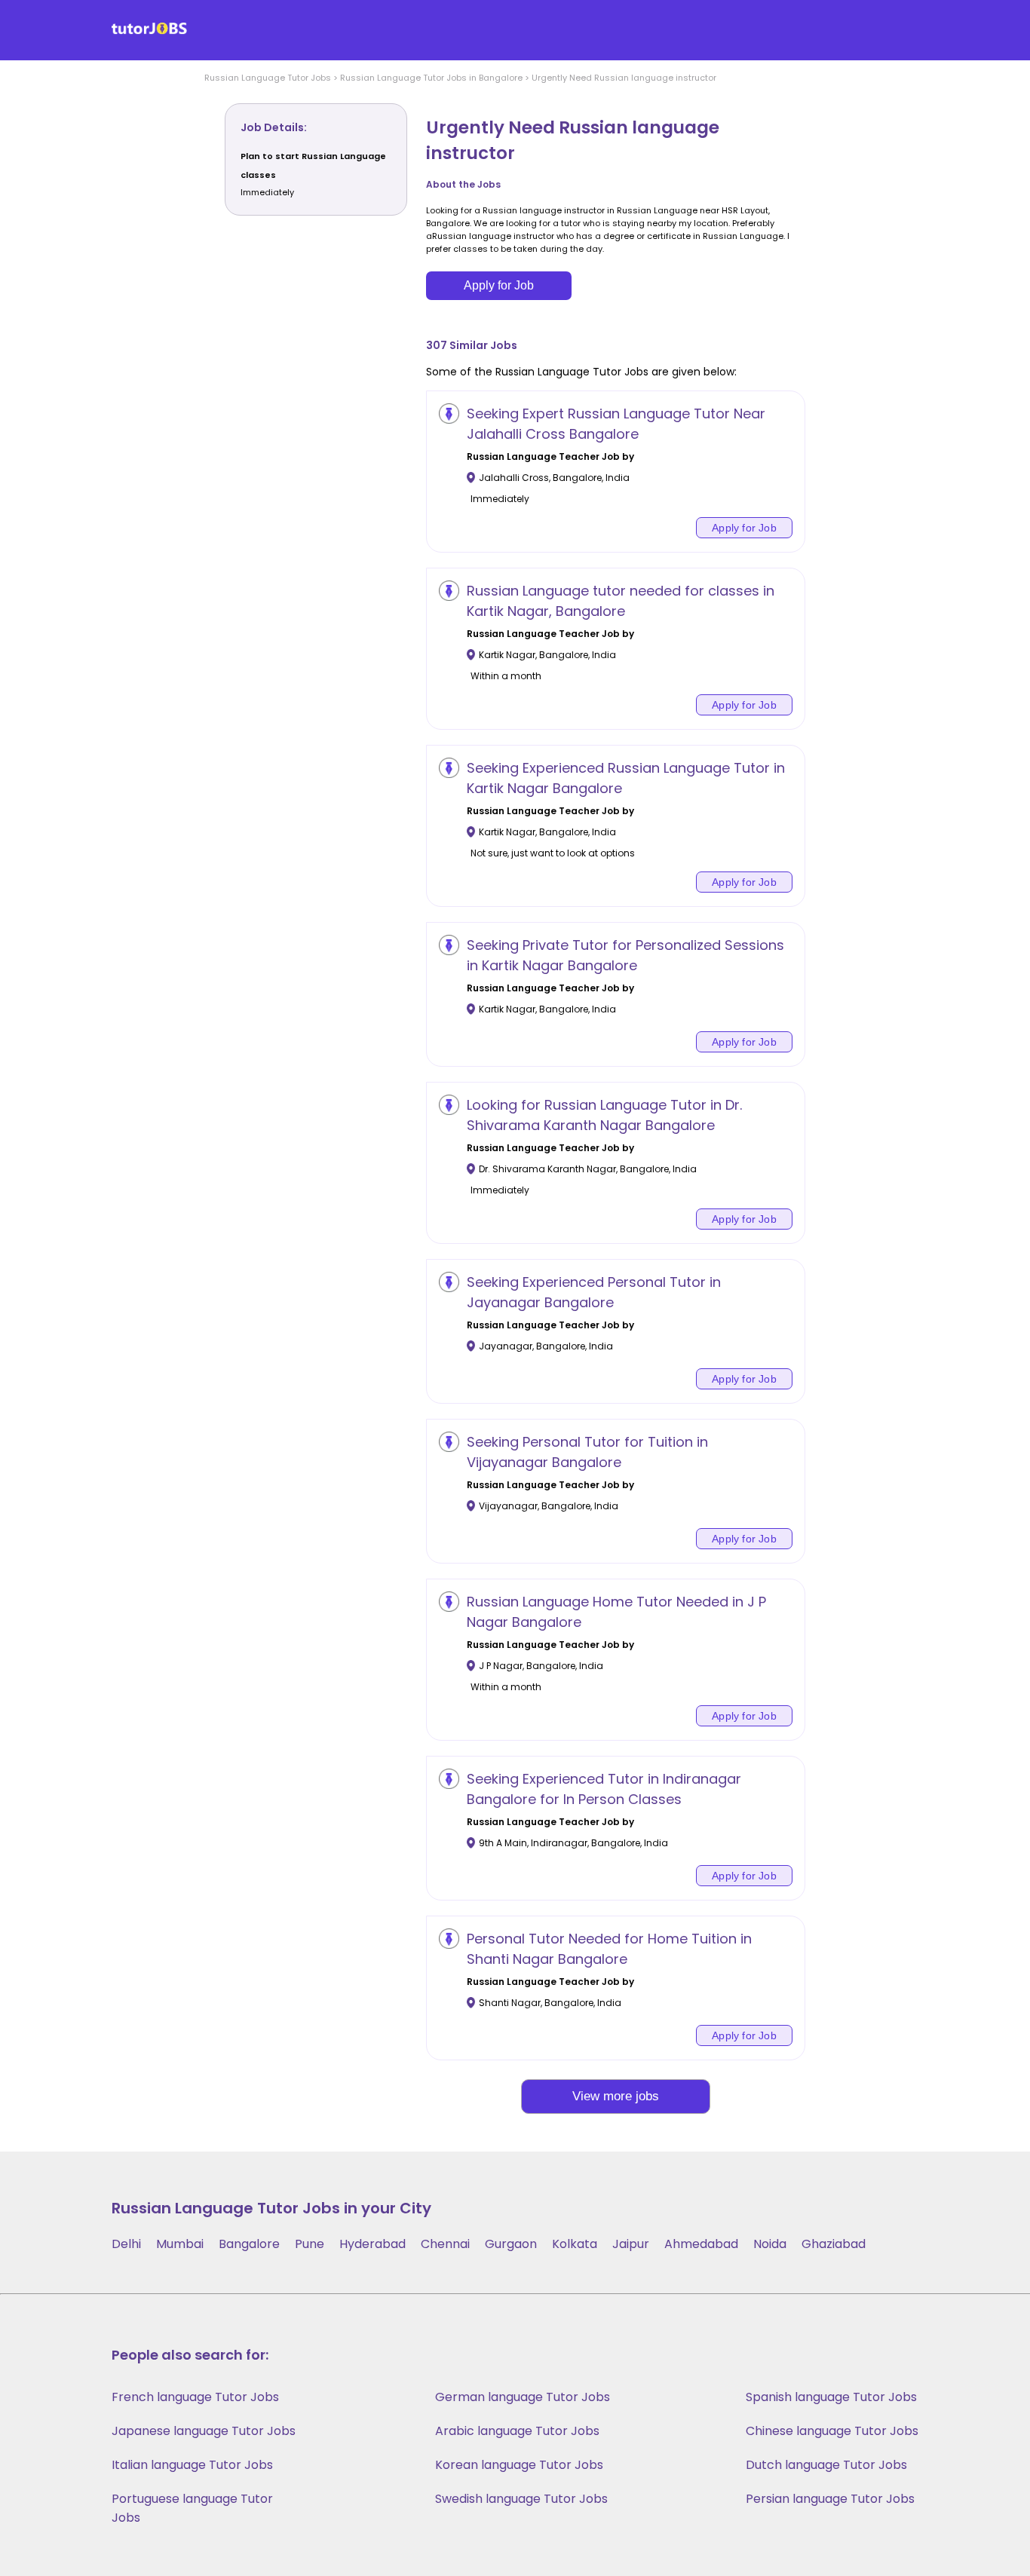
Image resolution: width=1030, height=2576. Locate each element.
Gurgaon (511, 2244)
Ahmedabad (701, 2244)
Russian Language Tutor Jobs (268, 78)
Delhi (126, 2244)
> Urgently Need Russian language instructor (619, 78)
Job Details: (274, 127)
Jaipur (631, 2244)
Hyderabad (372, 2244)
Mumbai (180, 2244)
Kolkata (575, 2244)
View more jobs (616, 2096)
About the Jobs (463, 184)
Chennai (445, 2244)
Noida (770, 2244)
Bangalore (249, 2244)
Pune (310, 2244)
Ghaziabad (834, 2244)
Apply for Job (499, 285)
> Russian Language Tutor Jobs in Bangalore (427, 78)
